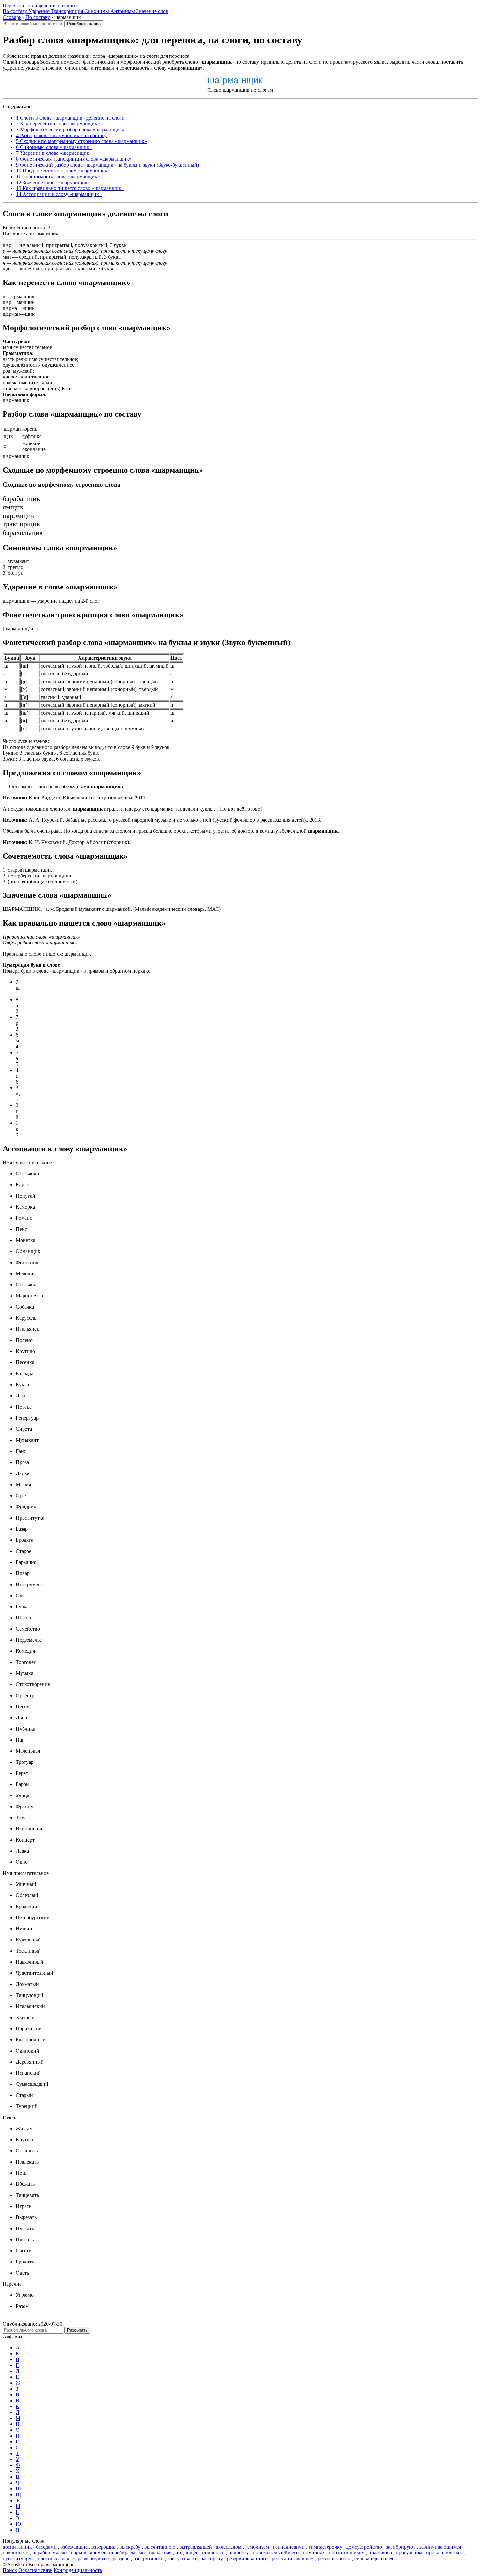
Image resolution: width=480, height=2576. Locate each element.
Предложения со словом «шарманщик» (63, 171)
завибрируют (401, 2547)
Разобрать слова (84, 24)
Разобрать (77, 2330)
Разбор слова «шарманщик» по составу (61, 135)
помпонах (314, 2553)
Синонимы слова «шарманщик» (54, 147)
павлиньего (16, 2553)
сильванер (366, 2559)
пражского (380, 2553)
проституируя (18, 2559)
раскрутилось (148, 2559)
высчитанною (160, 2547)
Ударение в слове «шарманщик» (54, 153)
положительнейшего (276, 2553)
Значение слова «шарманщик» (53, 182)
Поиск (10, 2570)
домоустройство (364, 2547)
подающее (187, 2553)
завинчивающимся (440, 2547)
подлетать (213, 2553)
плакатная (160, 2553)
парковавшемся (88, 2553)
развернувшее (93, 2559)
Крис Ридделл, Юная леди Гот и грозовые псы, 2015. (75, 798)
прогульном (409, 2553)
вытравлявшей (196, 2547)
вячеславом (229, 2547)
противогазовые (56, 2559)
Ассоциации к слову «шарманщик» (59, 194)
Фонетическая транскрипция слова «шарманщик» (74, 159)
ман (7, 257)
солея (387, 2559)
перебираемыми (127, 2553)
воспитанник (17, 2547)
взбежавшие (74, 2547)
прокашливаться (444, 2553)
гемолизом (257, 2547)
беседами (46, 2547)
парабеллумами (50, 2553)
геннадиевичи (289, 2547)
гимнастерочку (325, 2547)
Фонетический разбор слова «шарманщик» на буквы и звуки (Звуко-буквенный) (107, 165)
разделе (121, 2559)
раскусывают (182, 2559)
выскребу (130, 2547)
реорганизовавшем (293, 2559)
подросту (239, 2553)
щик (7, 269)
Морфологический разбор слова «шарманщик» (70, 129)
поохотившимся (347, 2553)
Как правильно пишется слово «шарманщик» (70, 188)
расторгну (212, 2559)
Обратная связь (35, 2570)
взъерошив (104, 2547)
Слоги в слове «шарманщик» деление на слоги (70, 118)
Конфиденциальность (78, 2570)
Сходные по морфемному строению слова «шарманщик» (81, 141)
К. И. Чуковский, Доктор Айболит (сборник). (66, 842)
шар (7, 245)
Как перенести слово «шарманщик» (58, 124)
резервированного (247, 2559)
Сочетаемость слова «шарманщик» (58, 177)
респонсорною (334, 2559)
